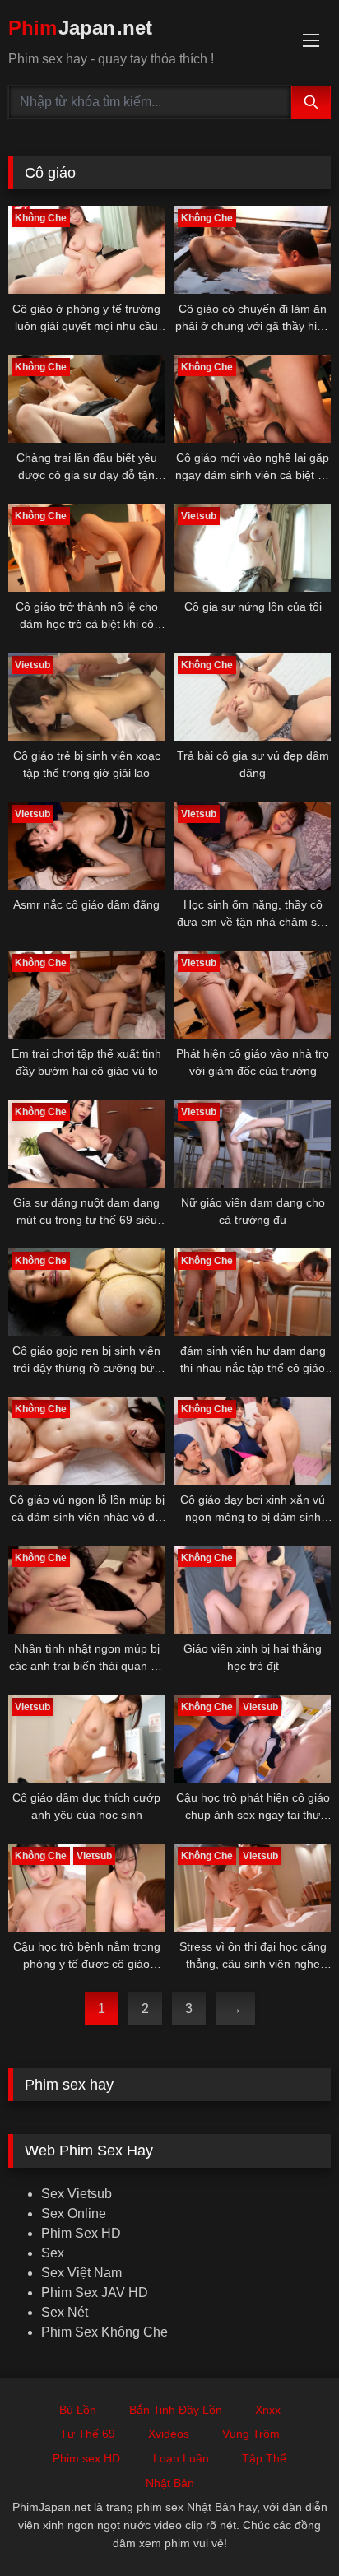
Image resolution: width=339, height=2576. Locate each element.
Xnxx (268, 2410)
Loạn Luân (181, 2458)
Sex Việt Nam (81, 2273)
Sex (53, 2253)
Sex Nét (65, 2312)
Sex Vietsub (77, 2194)
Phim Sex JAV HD (95, 2292)
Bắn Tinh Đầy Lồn (176, 2410)
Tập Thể (264, 2458)
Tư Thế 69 (88, 2434)
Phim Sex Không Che (104, 2332)
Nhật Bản (170, 2483)
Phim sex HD (86, 2458)
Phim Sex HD (81, 2233)
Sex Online (74, 2213)
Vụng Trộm (251, 2434)
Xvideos (169, 2434)
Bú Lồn (78, 2410)
